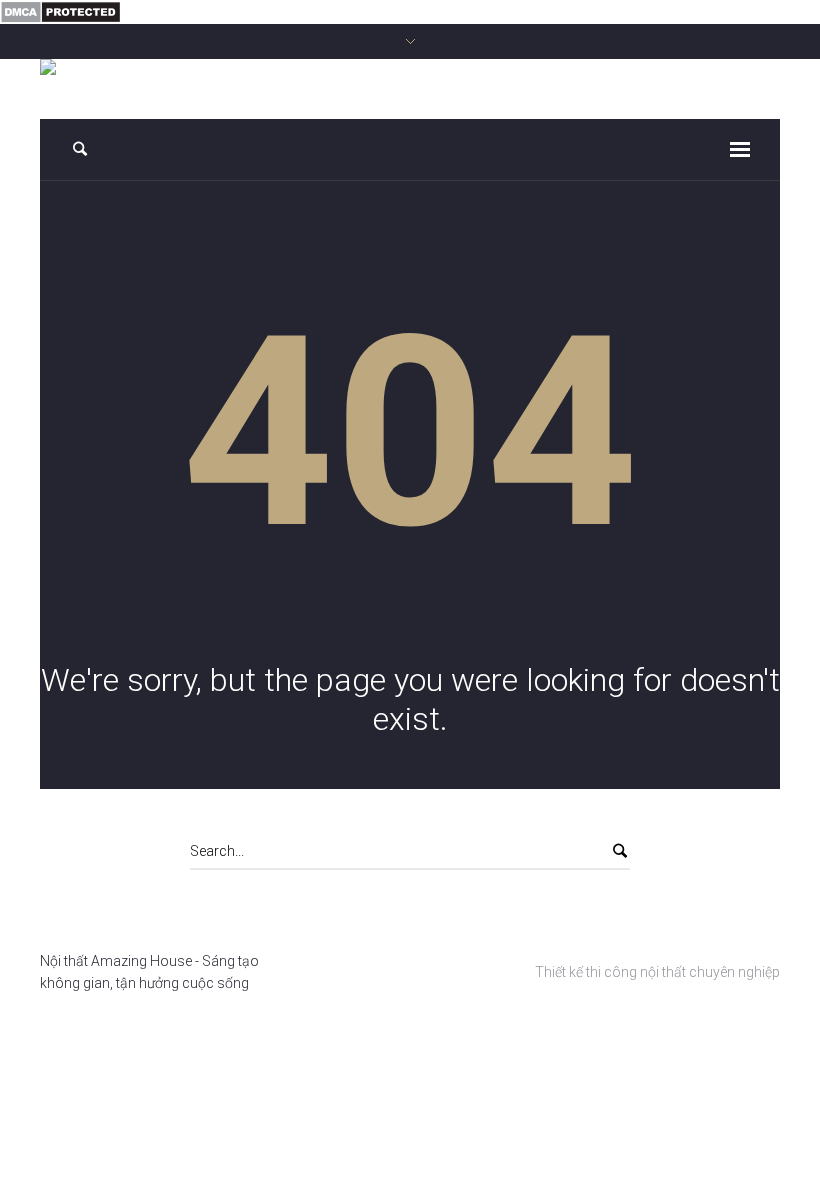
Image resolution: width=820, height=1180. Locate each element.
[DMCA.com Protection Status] (60, 10)
